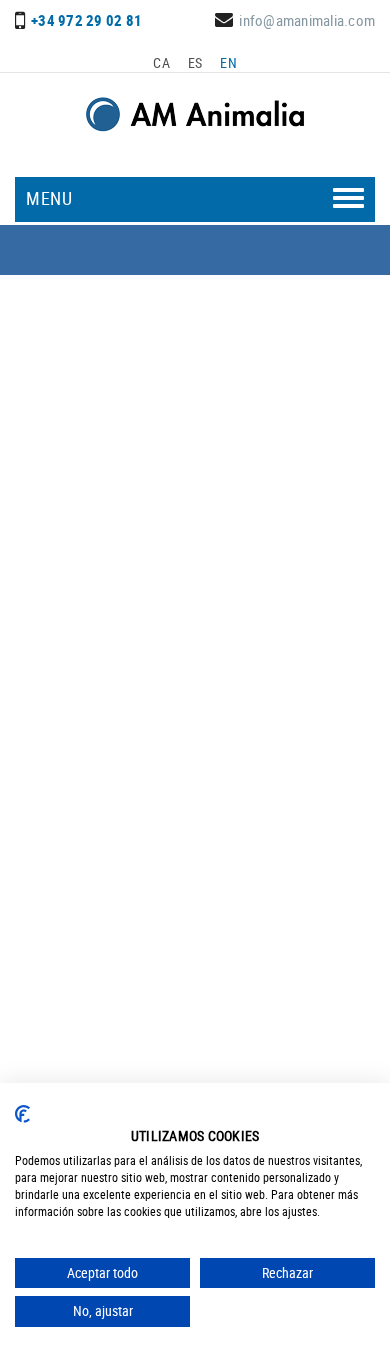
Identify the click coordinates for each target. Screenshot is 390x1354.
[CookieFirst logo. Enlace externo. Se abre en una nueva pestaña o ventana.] (22, 1114)
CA (161, 62)
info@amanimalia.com (307, 20)
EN (228, 62)
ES (195, 62)
